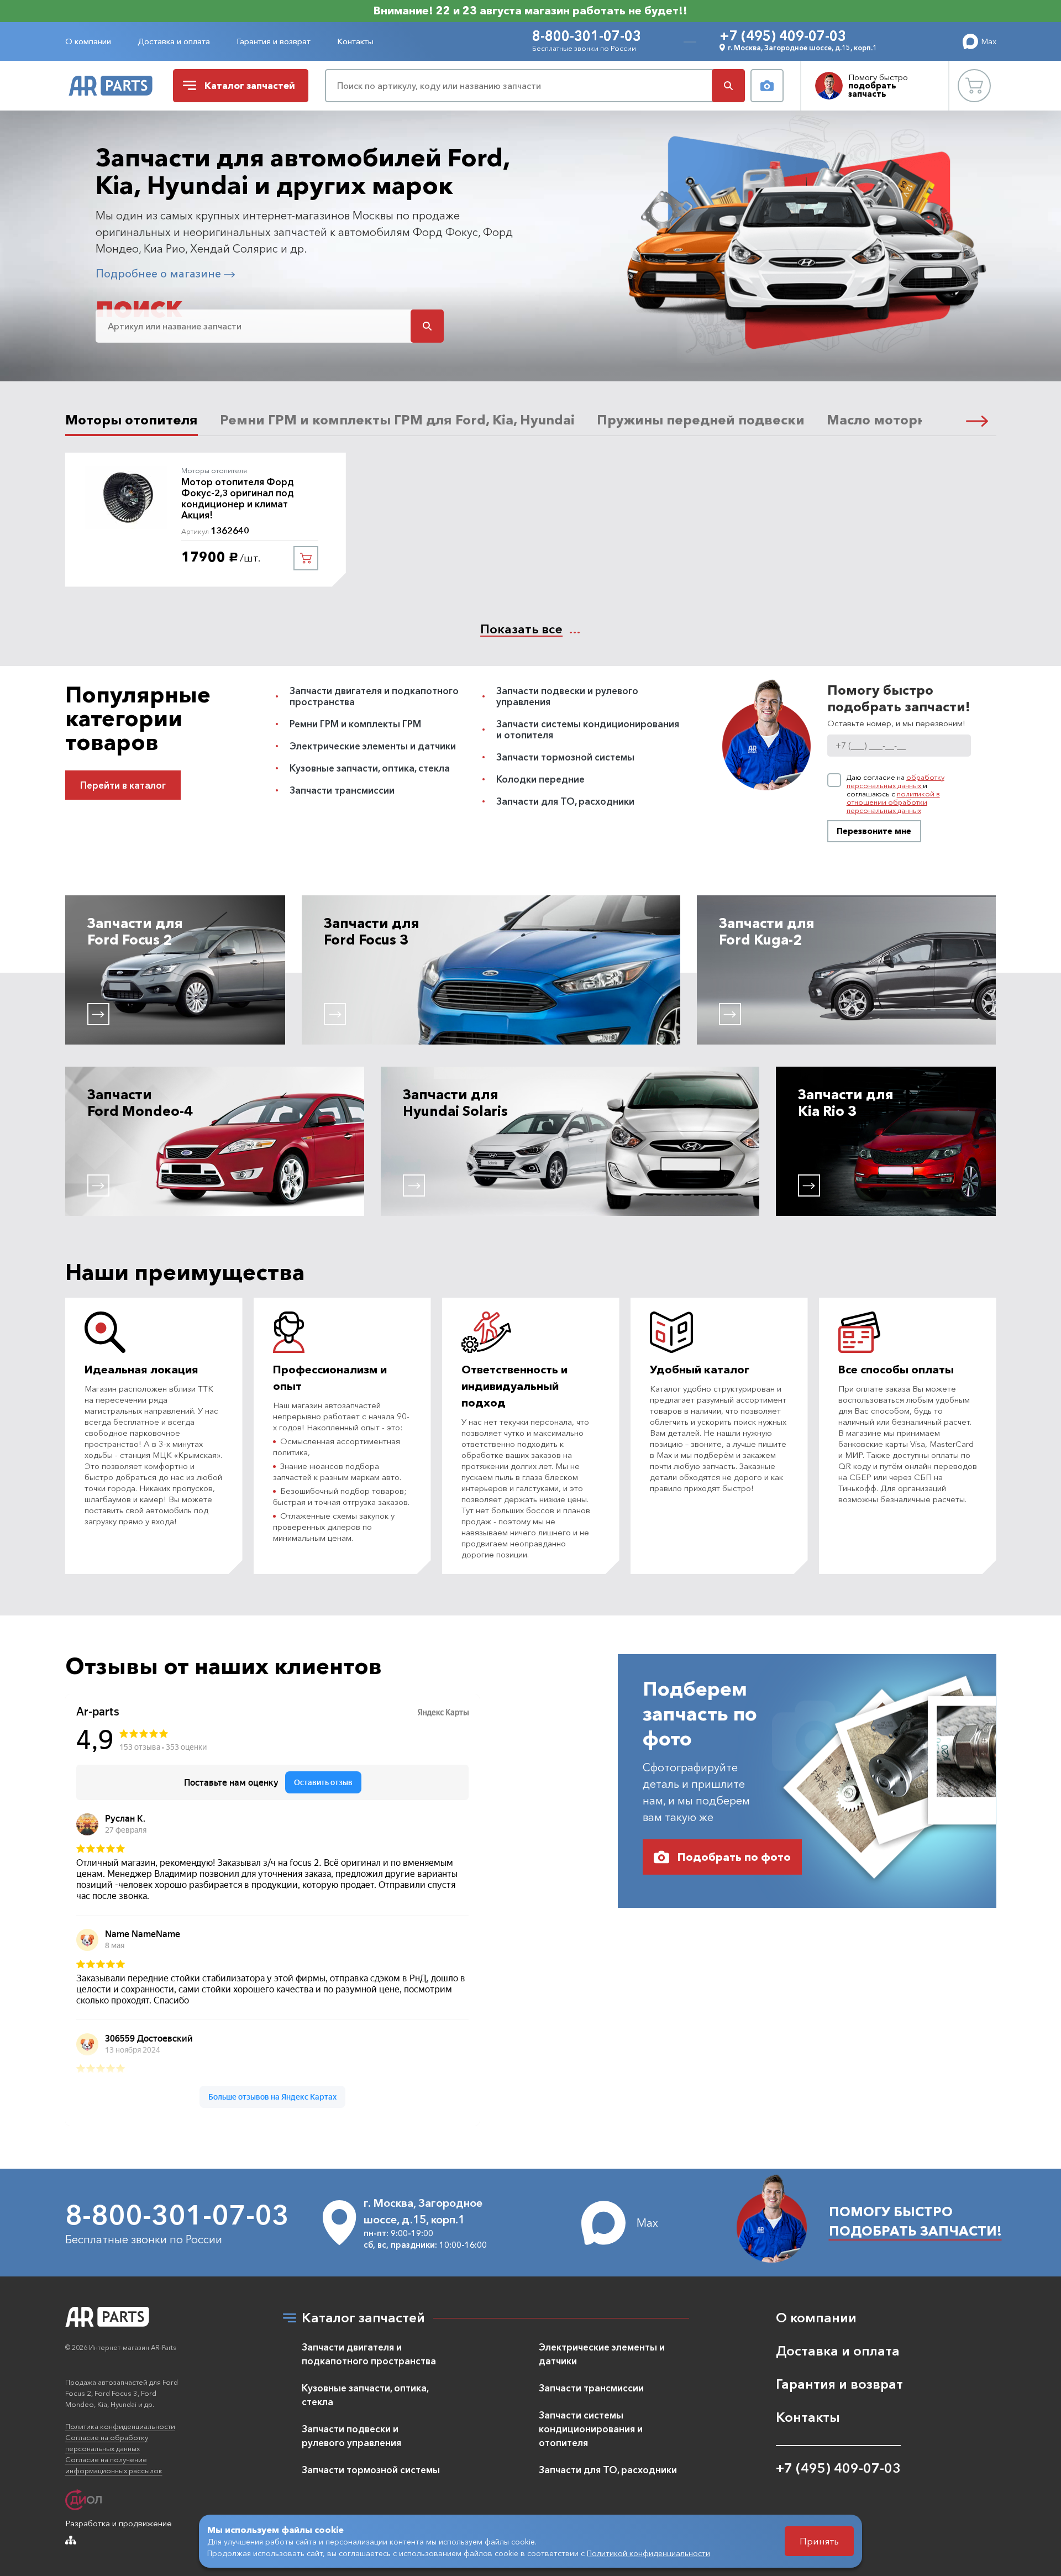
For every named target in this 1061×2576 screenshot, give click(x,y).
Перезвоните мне (874, 831)
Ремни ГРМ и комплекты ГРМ (355, 724)
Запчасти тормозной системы (565, 757)
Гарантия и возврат (274, 41)
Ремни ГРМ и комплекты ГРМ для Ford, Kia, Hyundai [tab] (397, 420)
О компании (88, 41)
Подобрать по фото (734, 1857)
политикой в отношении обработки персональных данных (893, 802)
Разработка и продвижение (119, 2523)
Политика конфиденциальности (120, 2426)
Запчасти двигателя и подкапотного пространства (374, 696)
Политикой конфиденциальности (648, 2553)
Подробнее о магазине (160, 274)
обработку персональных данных (895, 781)
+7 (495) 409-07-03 (783, 36)
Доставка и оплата (174, 41)
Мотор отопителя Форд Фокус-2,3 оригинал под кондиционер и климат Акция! (238, 499)
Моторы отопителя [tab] (132, 420)
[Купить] (306, 558)
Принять (819, 2541)
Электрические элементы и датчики (373, 746)
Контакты (355, 41)
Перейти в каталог (123, 785)
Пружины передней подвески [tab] (701, 420)
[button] (977, 420)
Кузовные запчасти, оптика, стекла (370, 768)
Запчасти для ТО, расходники (565, 801)
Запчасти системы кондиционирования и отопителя (588, 729)
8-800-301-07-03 (587, 36)
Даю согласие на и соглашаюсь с (895, 794)
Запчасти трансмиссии (342, 790)
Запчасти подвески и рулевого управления (567, 696)
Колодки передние (540, 779)
